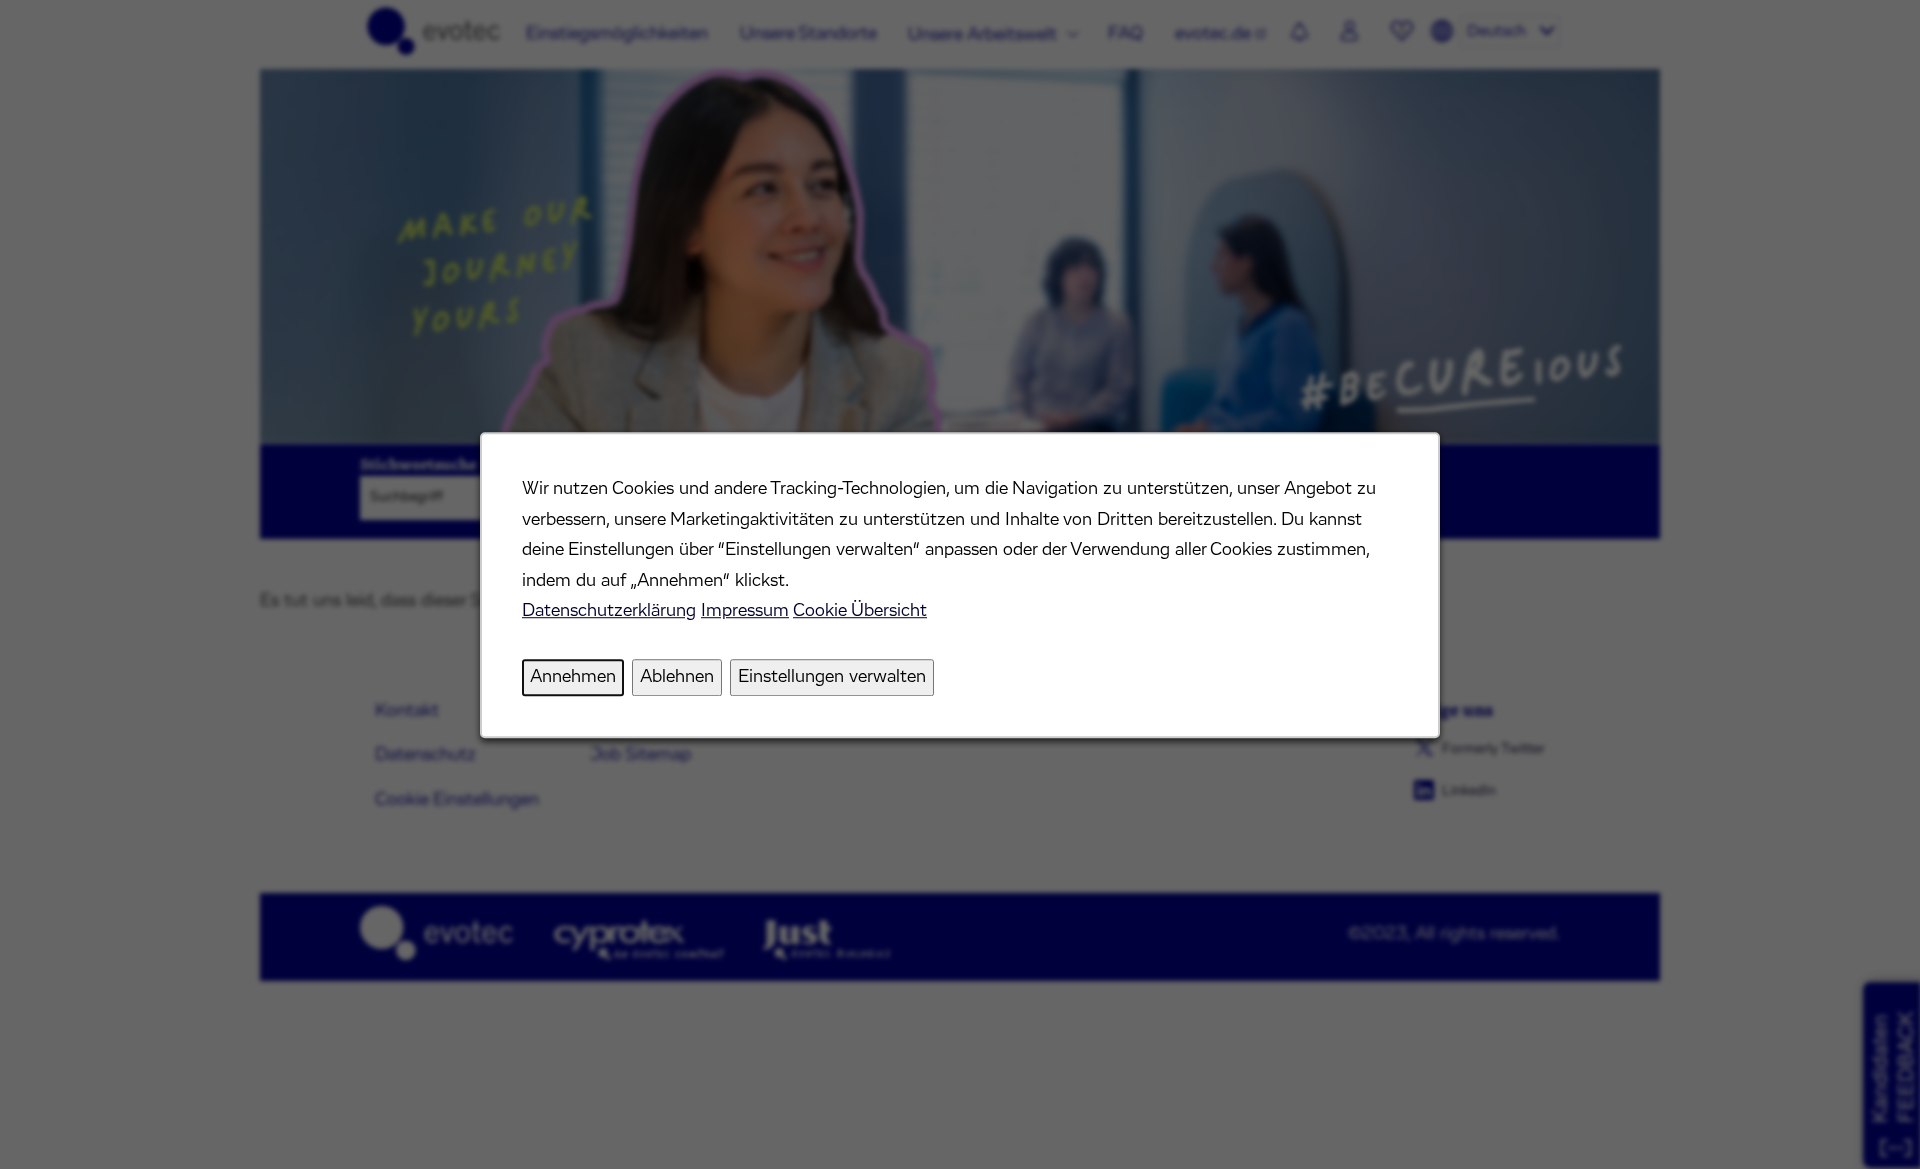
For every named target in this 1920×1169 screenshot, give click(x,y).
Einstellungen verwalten (832, 677)
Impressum (745, 611)
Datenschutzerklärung (609, 611)
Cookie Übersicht (860, 611)
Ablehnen (677, 677)
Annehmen (573, 677)
